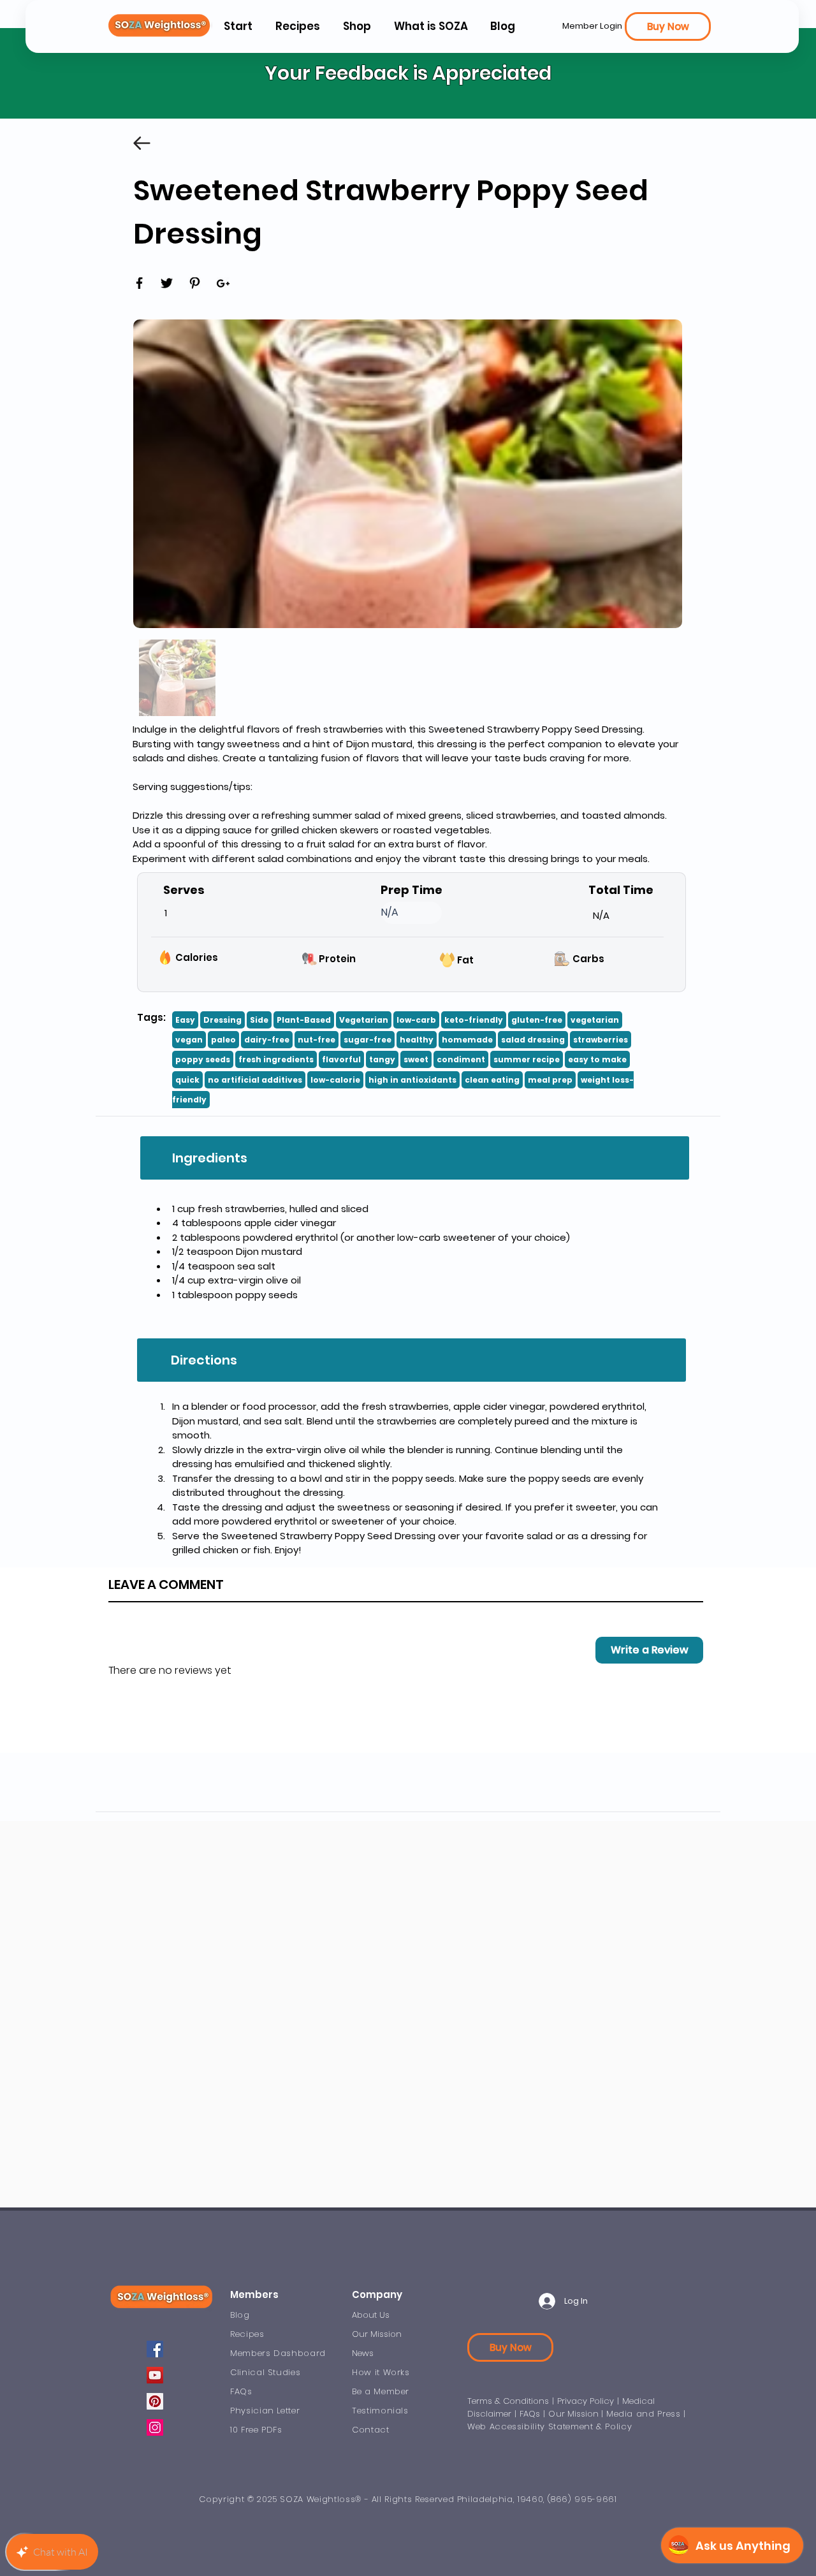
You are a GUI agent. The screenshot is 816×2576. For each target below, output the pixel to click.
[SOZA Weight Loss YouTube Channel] (155, 2375)
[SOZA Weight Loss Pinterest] (155, 2401)
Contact (371, 2430)
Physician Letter (265, 2411)
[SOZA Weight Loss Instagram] (155, 2427)
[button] (430, 26)
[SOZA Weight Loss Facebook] (155, 2349)
